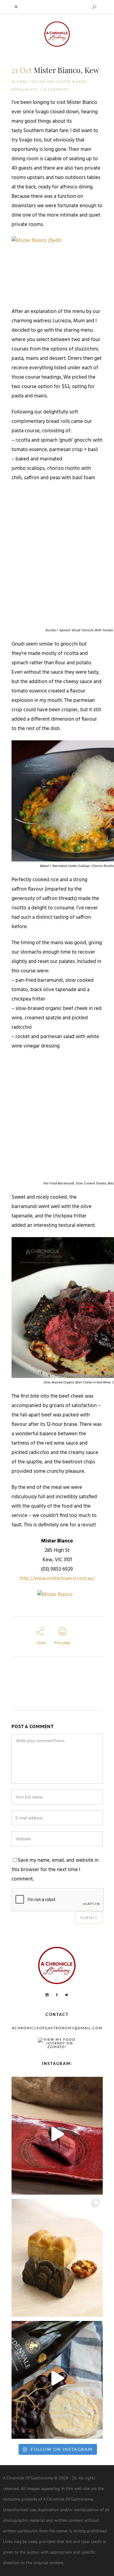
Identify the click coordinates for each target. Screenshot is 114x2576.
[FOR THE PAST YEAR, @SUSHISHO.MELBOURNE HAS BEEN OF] (57, 2134)
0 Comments (56, 90)
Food (22, 82)
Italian (38, 82)
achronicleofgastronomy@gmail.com (57, 2028)
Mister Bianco (72, 82)
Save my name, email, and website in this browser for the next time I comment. (55, 1870)
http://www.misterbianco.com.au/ (57, 1579)
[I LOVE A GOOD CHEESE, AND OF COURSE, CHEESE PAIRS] (57, 2378)
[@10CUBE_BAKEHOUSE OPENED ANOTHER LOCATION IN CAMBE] (57, 2256)
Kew (51, 82)
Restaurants (25, 90)
